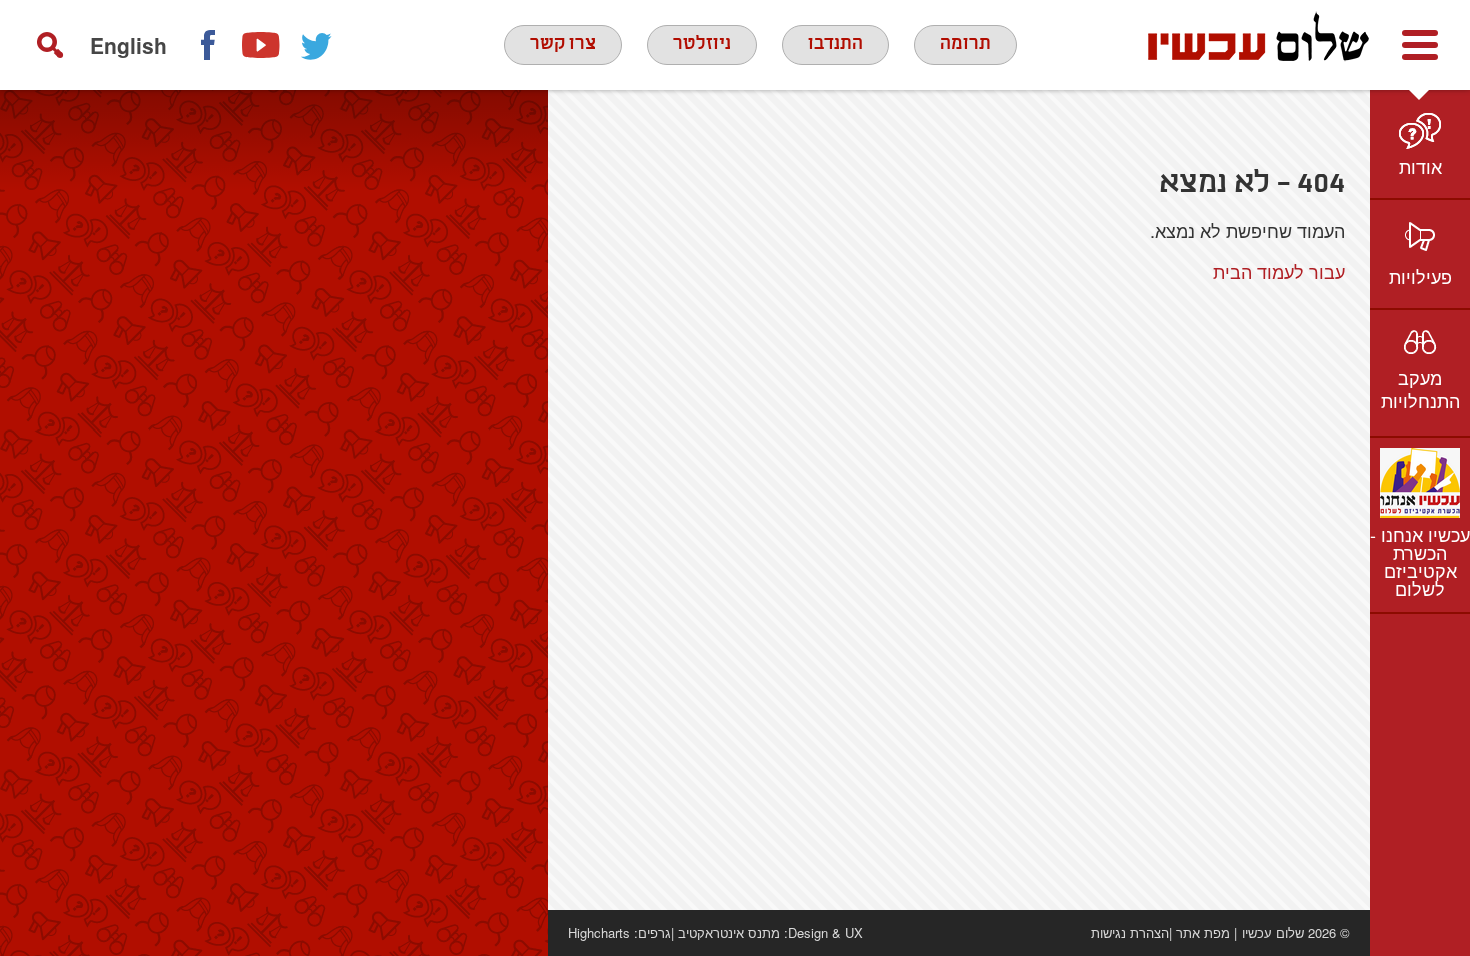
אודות (1420, 166)
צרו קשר (563, 44)
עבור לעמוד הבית (1279, 271)
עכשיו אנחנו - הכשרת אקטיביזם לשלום (1420, 561)
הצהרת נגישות (1130, 932)
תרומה (965, 44)
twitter (317, 45)
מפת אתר (1203, 932)
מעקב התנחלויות (1420, 388)
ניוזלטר (702, 44)
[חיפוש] (50, 45)
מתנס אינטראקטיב (729, 932)
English (128, 45)
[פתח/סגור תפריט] (1420, 45)
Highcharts (599, 932)
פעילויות (1420, 276)
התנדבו (835, 44)
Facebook (207, 45)
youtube (262, 45)
